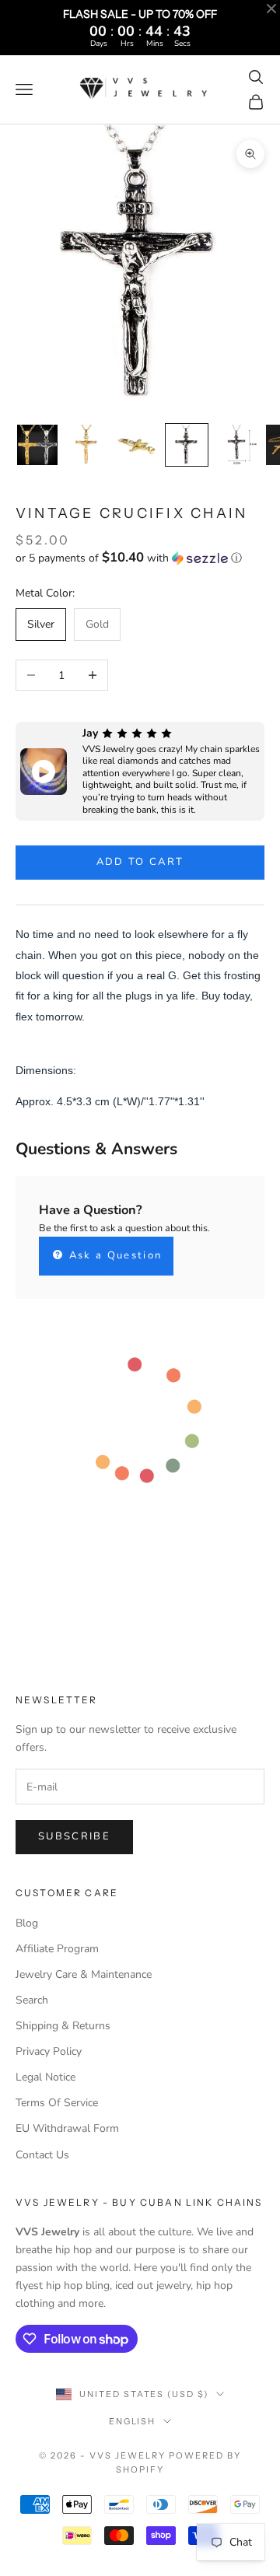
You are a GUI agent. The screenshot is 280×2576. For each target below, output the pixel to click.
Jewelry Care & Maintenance (84, 1974)
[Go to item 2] (87, 445)
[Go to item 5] (236, 445)
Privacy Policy (49, 2051)
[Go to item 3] (137, 445)
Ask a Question (113, 1255)
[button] (140, 558)
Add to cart (140, 862)
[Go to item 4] (187, 445)
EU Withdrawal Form (67, 2128)
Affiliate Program (57, 1949)
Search (32, 2000)
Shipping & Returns (63, 2026)
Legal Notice (45, 2077)
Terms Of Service (57, 2103)
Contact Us (42, 2155)
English (133, 2421)
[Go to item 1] (37, 445)
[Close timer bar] (271, 9)
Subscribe (74, 1836)
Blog (27, 1923)
